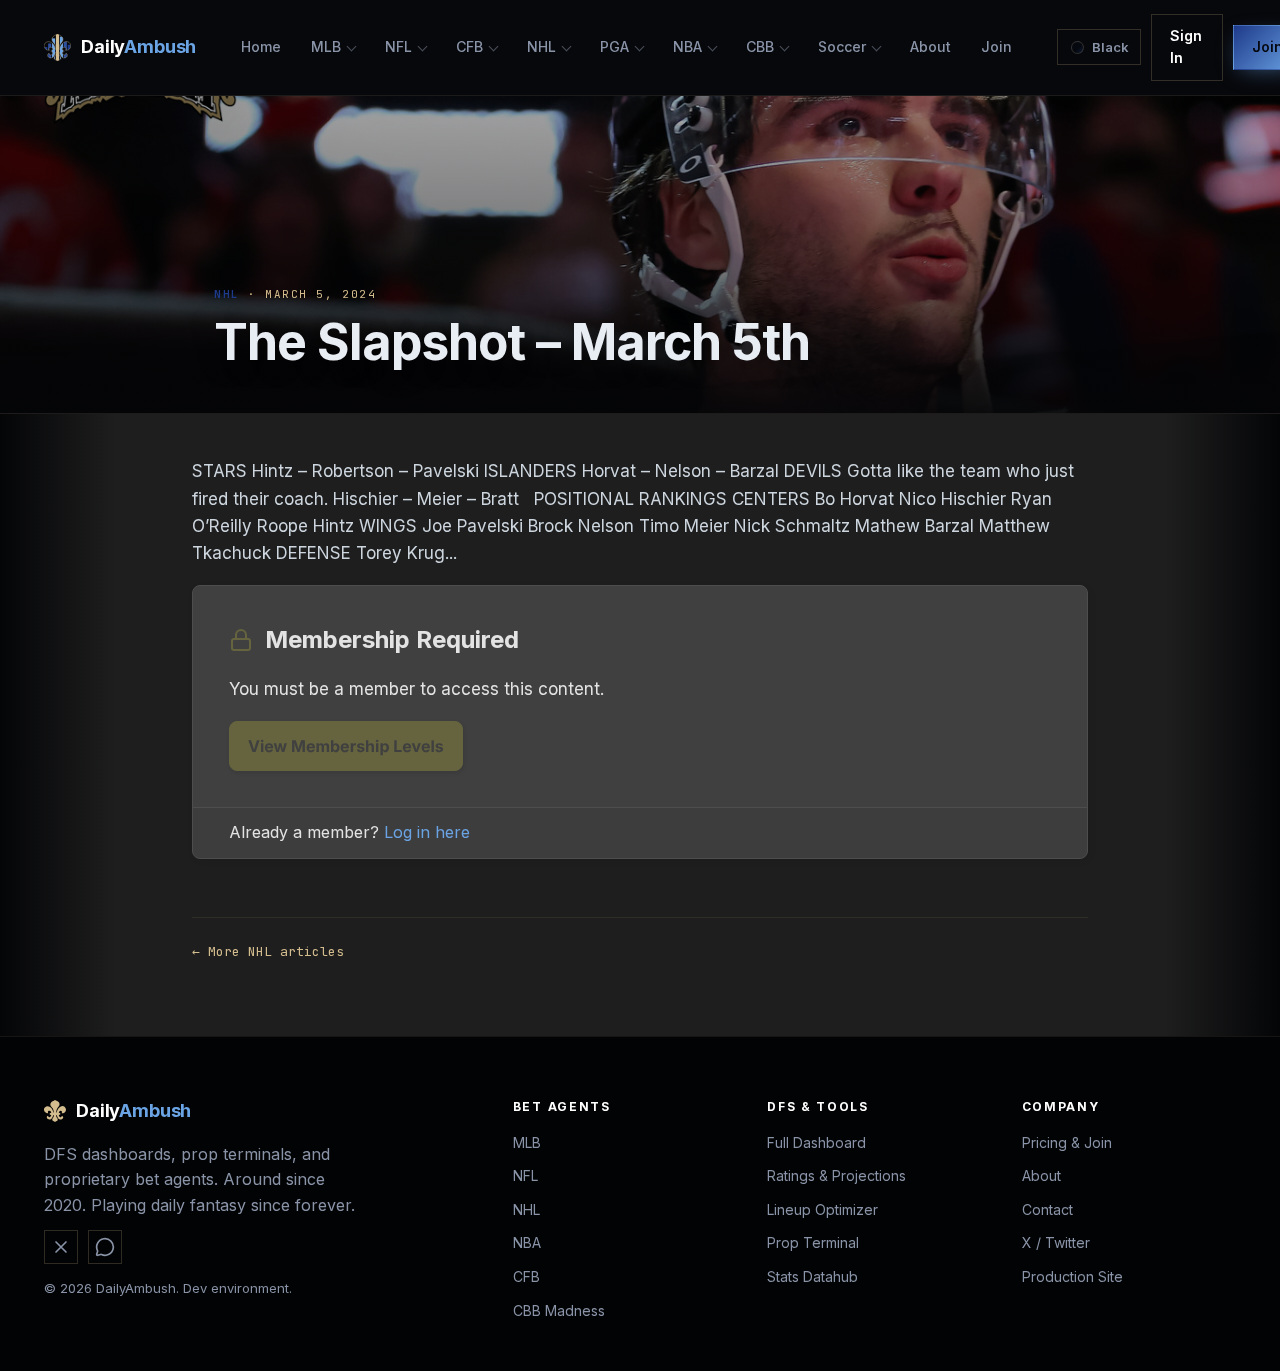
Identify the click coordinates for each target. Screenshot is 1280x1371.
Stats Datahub (812, 1276)
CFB (469, 46)
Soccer (842, 46)
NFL (398, 46)
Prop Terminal (813, 1242)
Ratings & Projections (836, 1175)
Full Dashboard (816, 1142)
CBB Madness (559, 1310)
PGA (614, 46)
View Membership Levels (346, 746)
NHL (541, 46)
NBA (687, 46)
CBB (760, 46)
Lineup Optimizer (822, 1209)
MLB (326, 46)
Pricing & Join (1067, 1142)
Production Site (1072, 1276)
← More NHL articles (268, 951)
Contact (1047, 1209)
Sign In (1186, 46)
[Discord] (105, 1247)
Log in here (427, 832)
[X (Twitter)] (61, 1247)
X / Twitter (1056, 1242)
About (930, 46)
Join (996, 46)
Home (261, 46)
